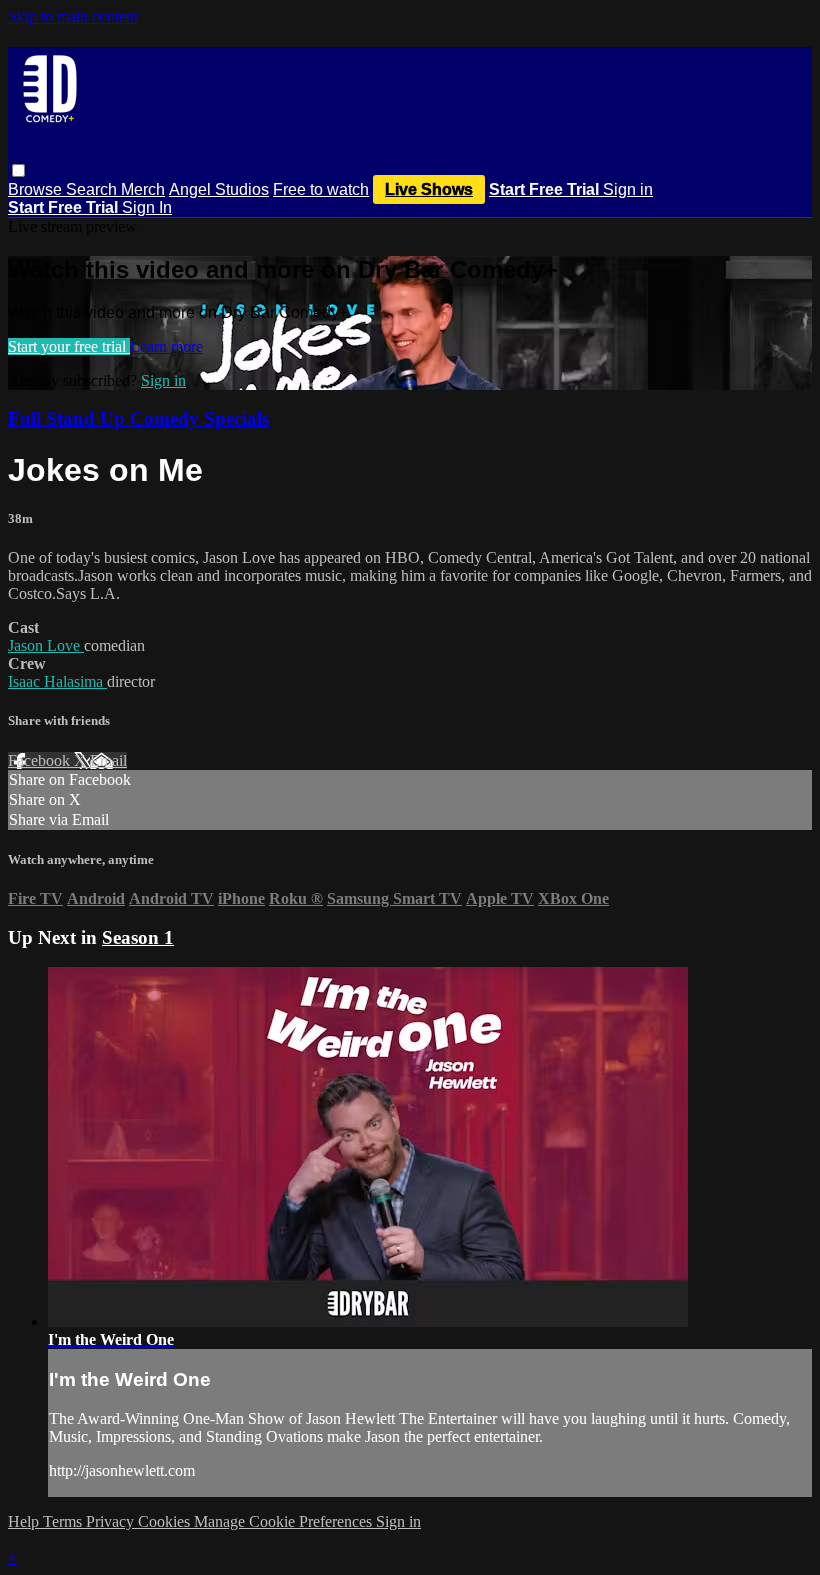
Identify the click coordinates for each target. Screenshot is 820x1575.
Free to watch (321, 189)
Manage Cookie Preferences (285, 1521)
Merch (143, 189)
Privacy (112, 1521)
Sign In (147, 207)
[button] (18, 170)
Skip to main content (73, 16)
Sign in (628, 189)
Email (108, 760)
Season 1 (138, 937)
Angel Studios (219, 189)
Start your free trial (69, 346)
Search (93, 189)
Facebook (41, 760)
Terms (64, 1521)
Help (25, 1521)
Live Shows (429, 189)
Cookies (166, 1521)
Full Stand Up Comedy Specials (138, 418)
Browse (37, 189)
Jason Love (46, 645)
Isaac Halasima (57, 681)
